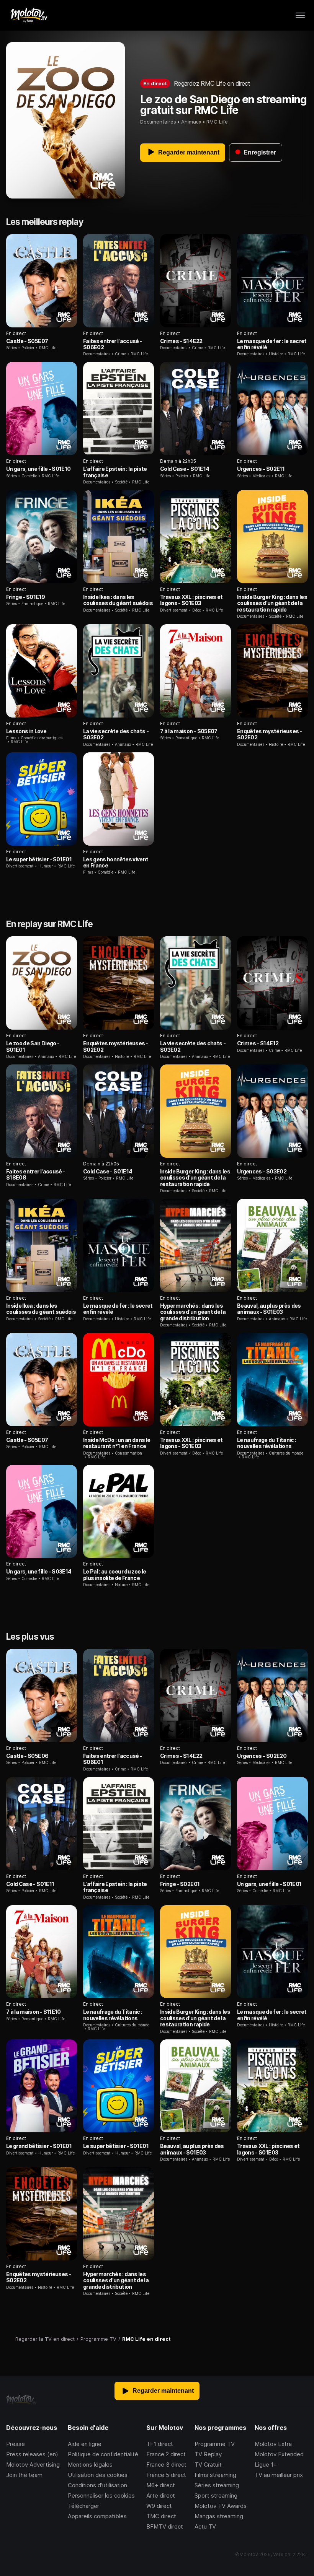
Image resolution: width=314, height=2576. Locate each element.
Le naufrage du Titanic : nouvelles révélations (267, 1443)
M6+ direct (161, 2485)
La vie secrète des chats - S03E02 (116, 734)
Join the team (24, 2475)
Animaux (191, 122)
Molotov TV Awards (221, 2506)
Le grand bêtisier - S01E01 (39, 2146)
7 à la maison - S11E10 (34, 2012)
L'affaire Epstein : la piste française (115, 472)
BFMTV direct (165, 2526)
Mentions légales (90, 2465)
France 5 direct (166, 2475)
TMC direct (161, 2516)
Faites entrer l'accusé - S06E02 (113, 344)
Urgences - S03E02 (262, 1171)
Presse (16, 2444)
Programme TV (215, 2444)
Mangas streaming (219, 2516)
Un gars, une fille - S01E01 (269, 1884)
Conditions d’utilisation (97, 2485)
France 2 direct (166, 2454)
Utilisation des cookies (98, 2475)
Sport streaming (216, 2495)
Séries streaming (217, 2485)
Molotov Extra (273, 2444)
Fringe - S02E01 (180, 1884)
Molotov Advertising (33, 2465)
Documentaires (158, 122)
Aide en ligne (85, 2444)
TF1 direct (160, 2444)
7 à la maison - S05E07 (189, 731)
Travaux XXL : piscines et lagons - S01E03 (191, 600)
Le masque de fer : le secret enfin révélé (272, 344)
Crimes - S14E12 (258, 1043)
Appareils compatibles (97, 2516)
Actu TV (205, 2526)
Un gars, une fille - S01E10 (38, 469)
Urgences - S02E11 (261, 469)
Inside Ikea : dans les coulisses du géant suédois (118, 600)
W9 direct (159, 2506)
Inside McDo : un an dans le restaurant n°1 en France (117, 1443)
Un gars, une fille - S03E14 (39, 1571)
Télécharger (83, 2506)
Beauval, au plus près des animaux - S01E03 (269, 1309)
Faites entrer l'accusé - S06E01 (113, 1759)
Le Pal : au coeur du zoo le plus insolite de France (114, 1574)
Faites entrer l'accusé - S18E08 (36, 1174)
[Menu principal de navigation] (300, 15)
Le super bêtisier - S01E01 (39, 859)
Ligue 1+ (266, 2465)
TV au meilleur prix (279, 2475)
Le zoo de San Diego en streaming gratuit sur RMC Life (223, 105)
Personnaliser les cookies (101, 2495)
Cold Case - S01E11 (30, 1884)
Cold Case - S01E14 (185, 469)
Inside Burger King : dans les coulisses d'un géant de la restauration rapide (272, 603)
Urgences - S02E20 (262, 1756)
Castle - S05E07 (27, 341)
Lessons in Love (26, 731)
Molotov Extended (279, 2454)
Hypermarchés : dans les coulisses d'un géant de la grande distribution (193, 1312)
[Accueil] (29, 15)
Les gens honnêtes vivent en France (116, 862)
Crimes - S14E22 (181, 341)
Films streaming (215, 2475)
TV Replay (208, 2454)
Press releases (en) (32, 2454)
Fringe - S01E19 (25, 597)
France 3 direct (166, 2465)
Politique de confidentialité (103, 2454)
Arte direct (161, 2495)
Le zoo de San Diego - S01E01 (33, 1046)
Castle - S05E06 (27, 1756)
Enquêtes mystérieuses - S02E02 (270, 734)
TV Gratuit (208, 2465)
